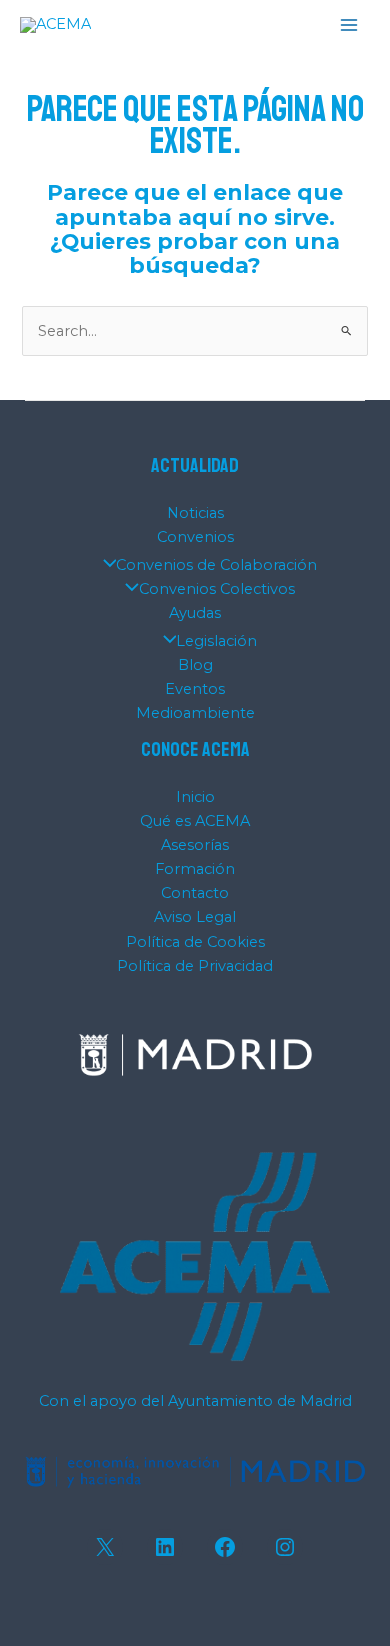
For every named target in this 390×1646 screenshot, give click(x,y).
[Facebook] (225, 1547)
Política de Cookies (195, 942)
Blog (195, 665)
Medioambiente (195, 713)
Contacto (195, 893)
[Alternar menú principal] (349, 25)
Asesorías (195, 845)
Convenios (195, 537)
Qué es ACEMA (195, 821)
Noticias (195, 513)
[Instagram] (285, 1547)
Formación (195, 869)
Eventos (195, 689)
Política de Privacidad (195, 966)
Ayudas (195, 613)
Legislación (216, 641)
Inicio (195, 797)
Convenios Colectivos (217, 589)
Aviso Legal (195, 917)
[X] (105, 1547)
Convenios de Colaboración (216, 565)
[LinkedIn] (165, 1547)
